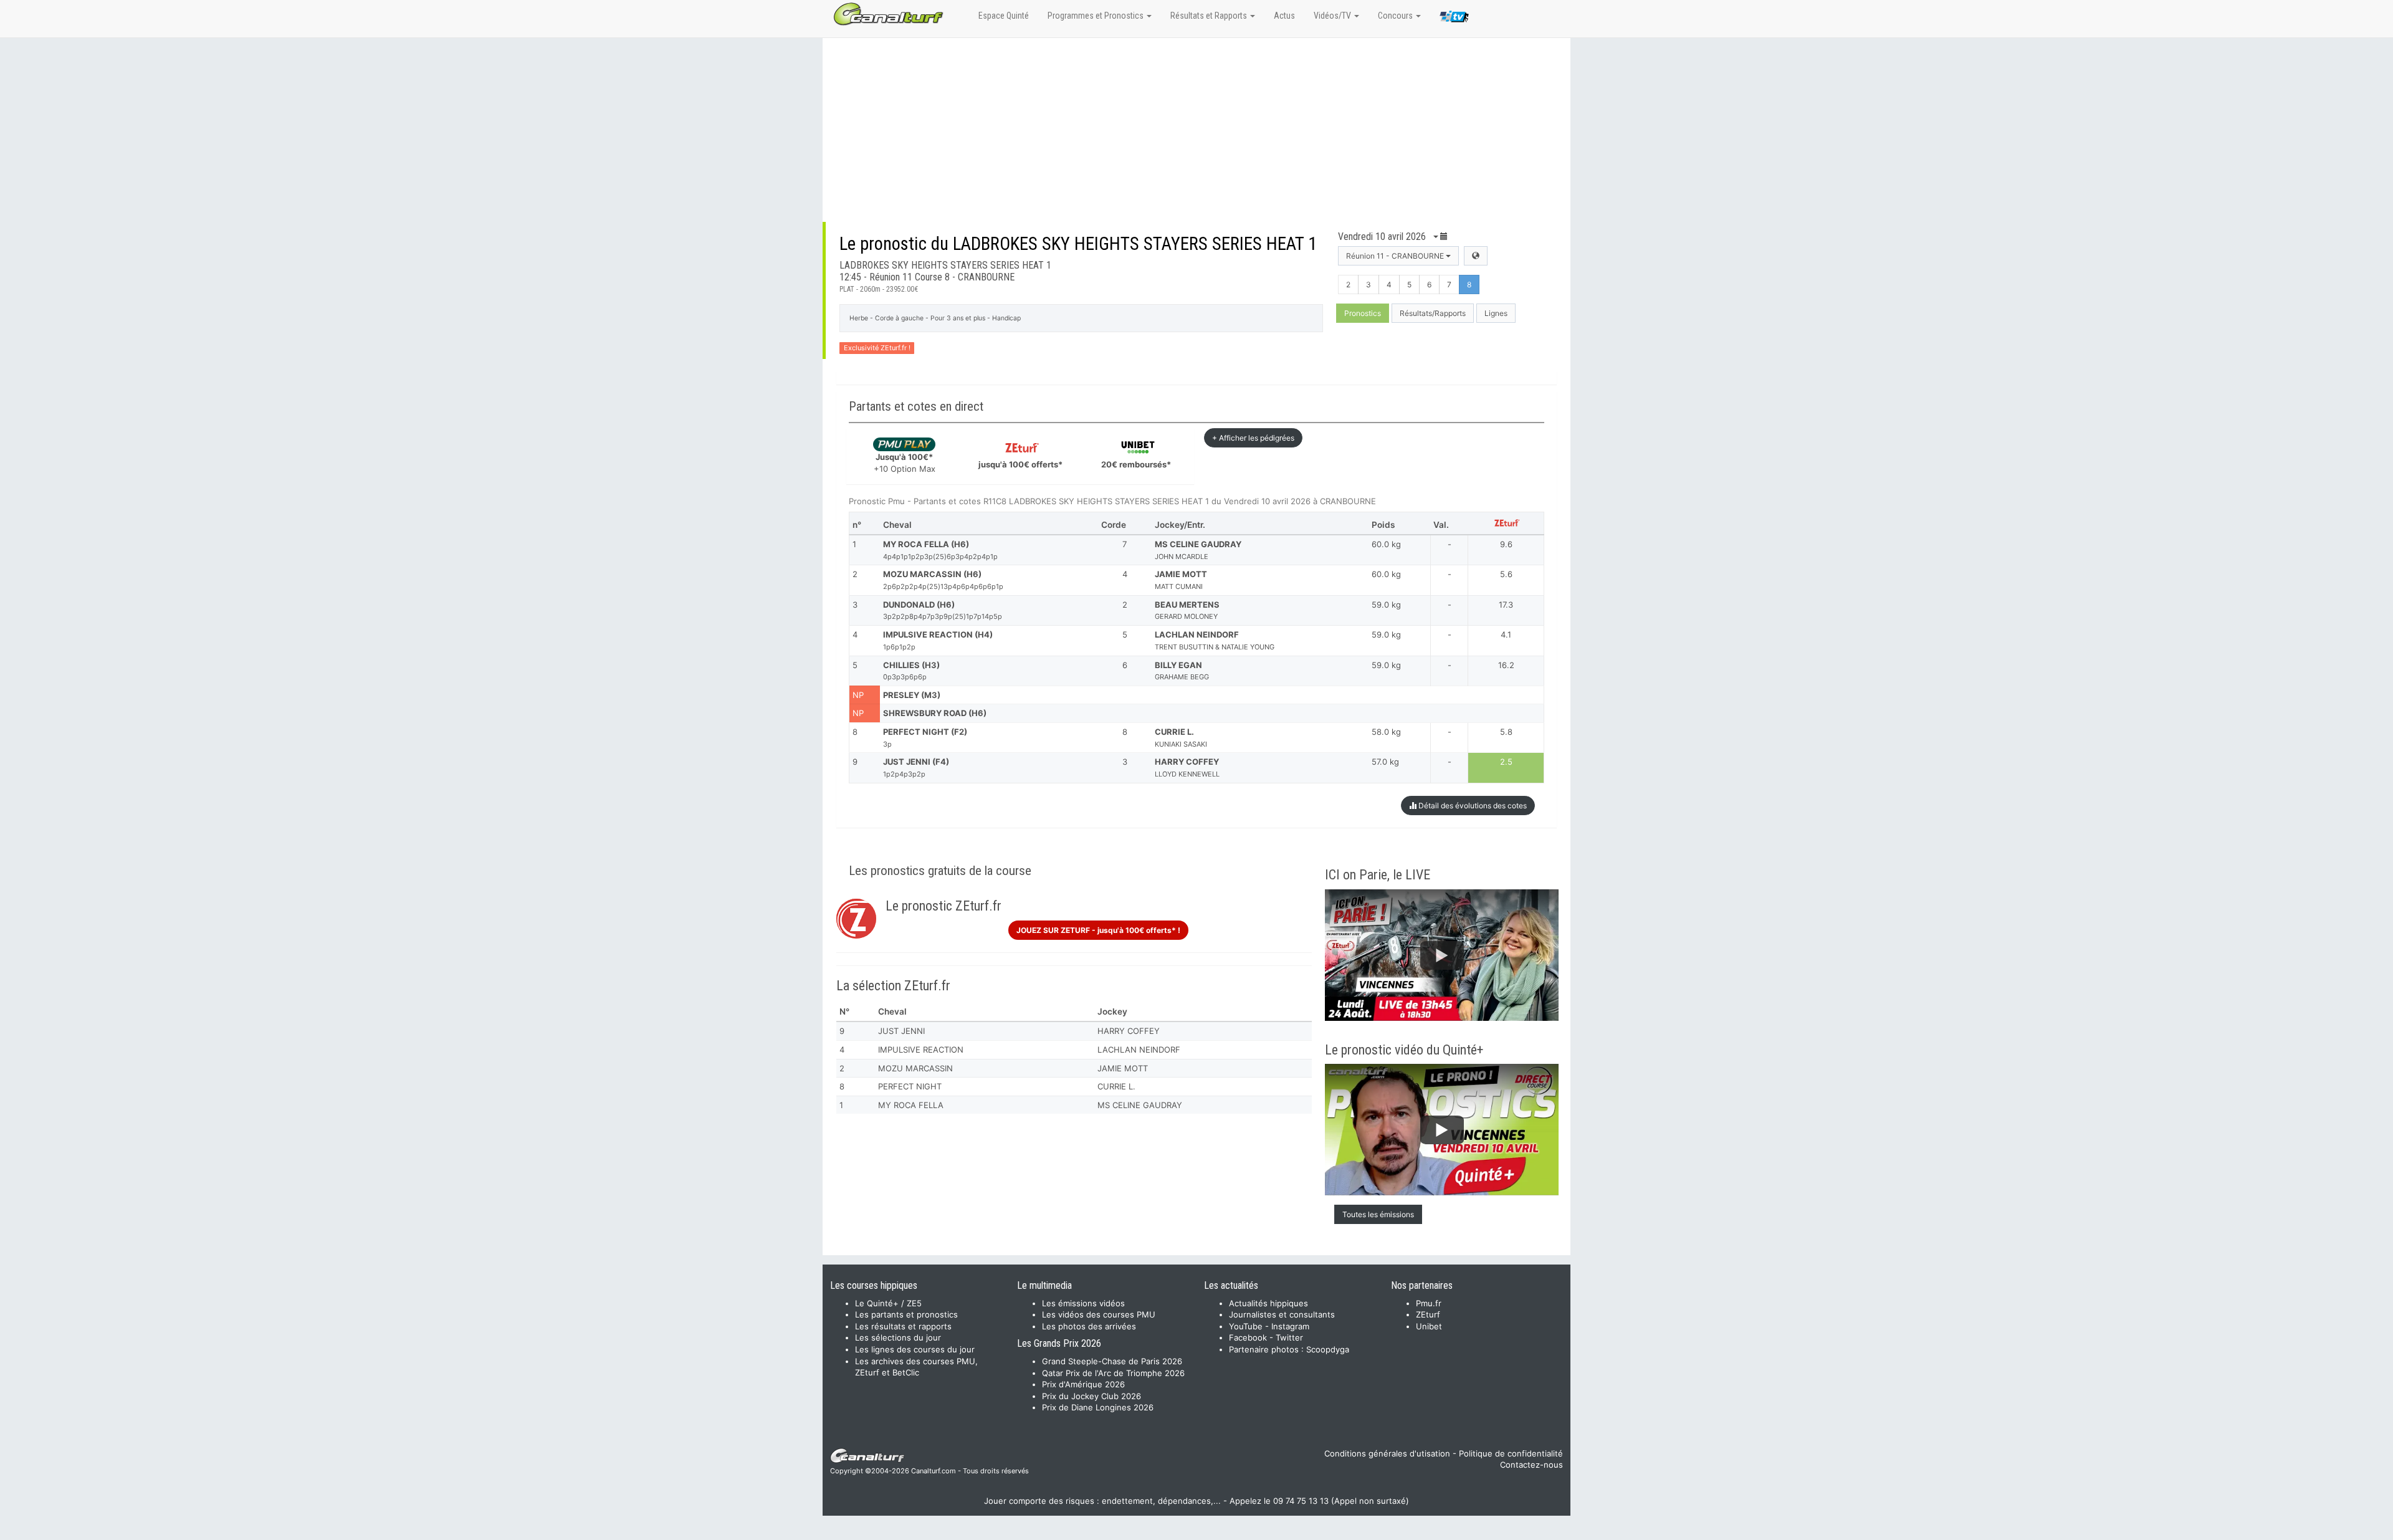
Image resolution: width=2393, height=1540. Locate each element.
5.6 (1506, 574)
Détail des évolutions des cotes (1472, 806)
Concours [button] (1396, 16)
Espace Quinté (1004, 16)
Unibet (1429, 1326)
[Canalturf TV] (1454, 19)
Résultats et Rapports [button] (1210, 16)
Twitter (1289, 1337)
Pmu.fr (1429, 1303)
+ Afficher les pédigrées (1253, 438)
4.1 (1506, 634)
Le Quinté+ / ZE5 (888, 1303)
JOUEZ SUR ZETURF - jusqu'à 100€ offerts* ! (1098, 930)
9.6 (1506, 544)
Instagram (1290, 1326)
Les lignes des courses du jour (915, 1349)
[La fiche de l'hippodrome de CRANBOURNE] (1476, 256)
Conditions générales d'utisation (1387, 1453)
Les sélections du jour (898, 1337)
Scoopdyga (1328, 1349)
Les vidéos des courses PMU (1099, 1314)
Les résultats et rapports (903, 1326)
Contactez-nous (1531, 1465)
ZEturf (1428, 1314)
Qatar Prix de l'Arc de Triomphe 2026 (1113, 1373)
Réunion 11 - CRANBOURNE (1396, 256)
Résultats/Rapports (1433, 313)
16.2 (1506, 665)
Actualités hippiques (1268, 1303)
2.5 (1506, 762)
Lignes (1496, 313)
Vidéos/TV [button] (1333, 16)
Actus (1284, 16)
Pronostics (1363, 313)
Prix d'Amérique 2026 (1083, 1384)
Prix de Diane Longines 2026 (1098, 1407)
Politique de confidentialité (1511, 1453)
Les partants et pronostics (906, 1314)
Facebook (1248, 1337)
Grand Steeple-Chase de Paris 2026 (1112, 1361)
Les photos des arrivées (1089, 1326)
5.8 (1506, 732)
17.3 (1506, 605)
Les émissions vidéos (1083, 1303)
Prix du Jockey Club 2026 (1091, 1396)
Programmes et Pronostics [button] (1096, 16)
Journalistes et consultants (1282, 1314)
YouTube (1246, 1326)
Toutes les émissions (1378, 1214)
